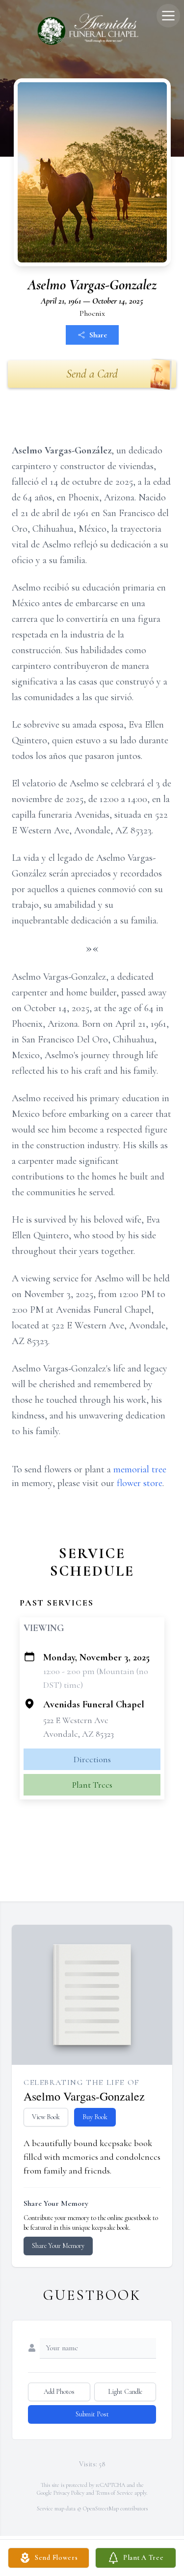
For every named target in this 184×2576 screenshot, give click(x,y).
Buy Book (95, 2117)
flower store (140, 1483)
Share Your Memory (58, 2246)
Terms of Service (114, 2493)
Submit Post (92, 2414)
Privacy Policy (69, 2493)
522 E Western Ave (76, 1720)
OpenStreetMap (101, 2508)
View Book (46, 2117)
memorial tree (140, 1469)
